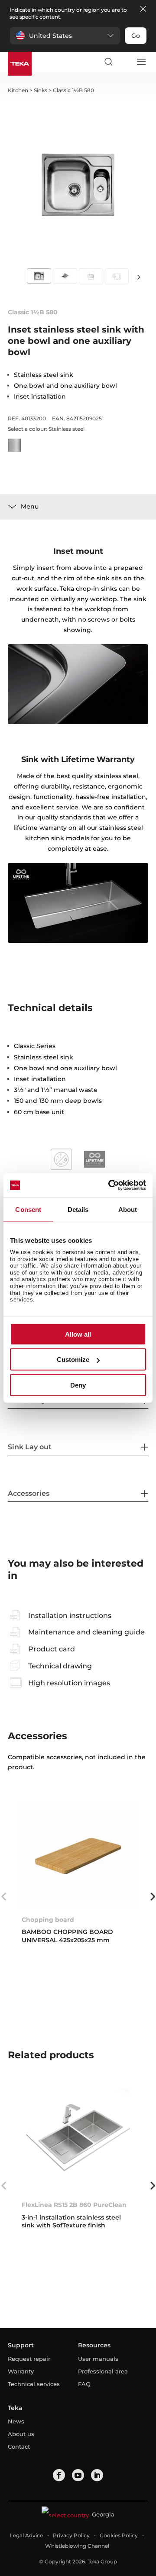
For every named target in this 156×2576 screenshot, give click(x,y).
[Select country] (124, 62)
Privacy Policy (71, 2535)
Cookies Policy (119, 2535)
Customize (73, 1360)
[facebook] (59, 2475)
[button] (65, 36)
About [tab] (128, 1209)
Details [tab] (78, 1209)
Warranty (21, 2371)
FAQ (84, 2384)
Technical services (34, 2384)
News (16, 2421)
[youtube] (78, 2475)
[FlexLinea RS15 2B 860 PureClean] (78, 2141)
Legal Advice (26, 2535)
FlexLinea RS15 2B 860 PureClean (74, 2205)
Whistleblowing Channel (77, 2546)
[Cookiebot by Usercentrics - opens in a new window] (110, 1185)
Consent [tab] (28, 1209)
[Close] (143, 9)
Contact (19, 2446)
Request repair (29, 2359)
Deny (78, 1385)
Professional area (103, 2371)
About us (21, 2434)
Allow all (78, 1334)
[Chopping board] (78, 1856)
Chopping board (48, 1920)
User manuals (98, 2359)
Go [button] (136, 36)
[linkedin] (97, 2475)
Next (139, 277)
